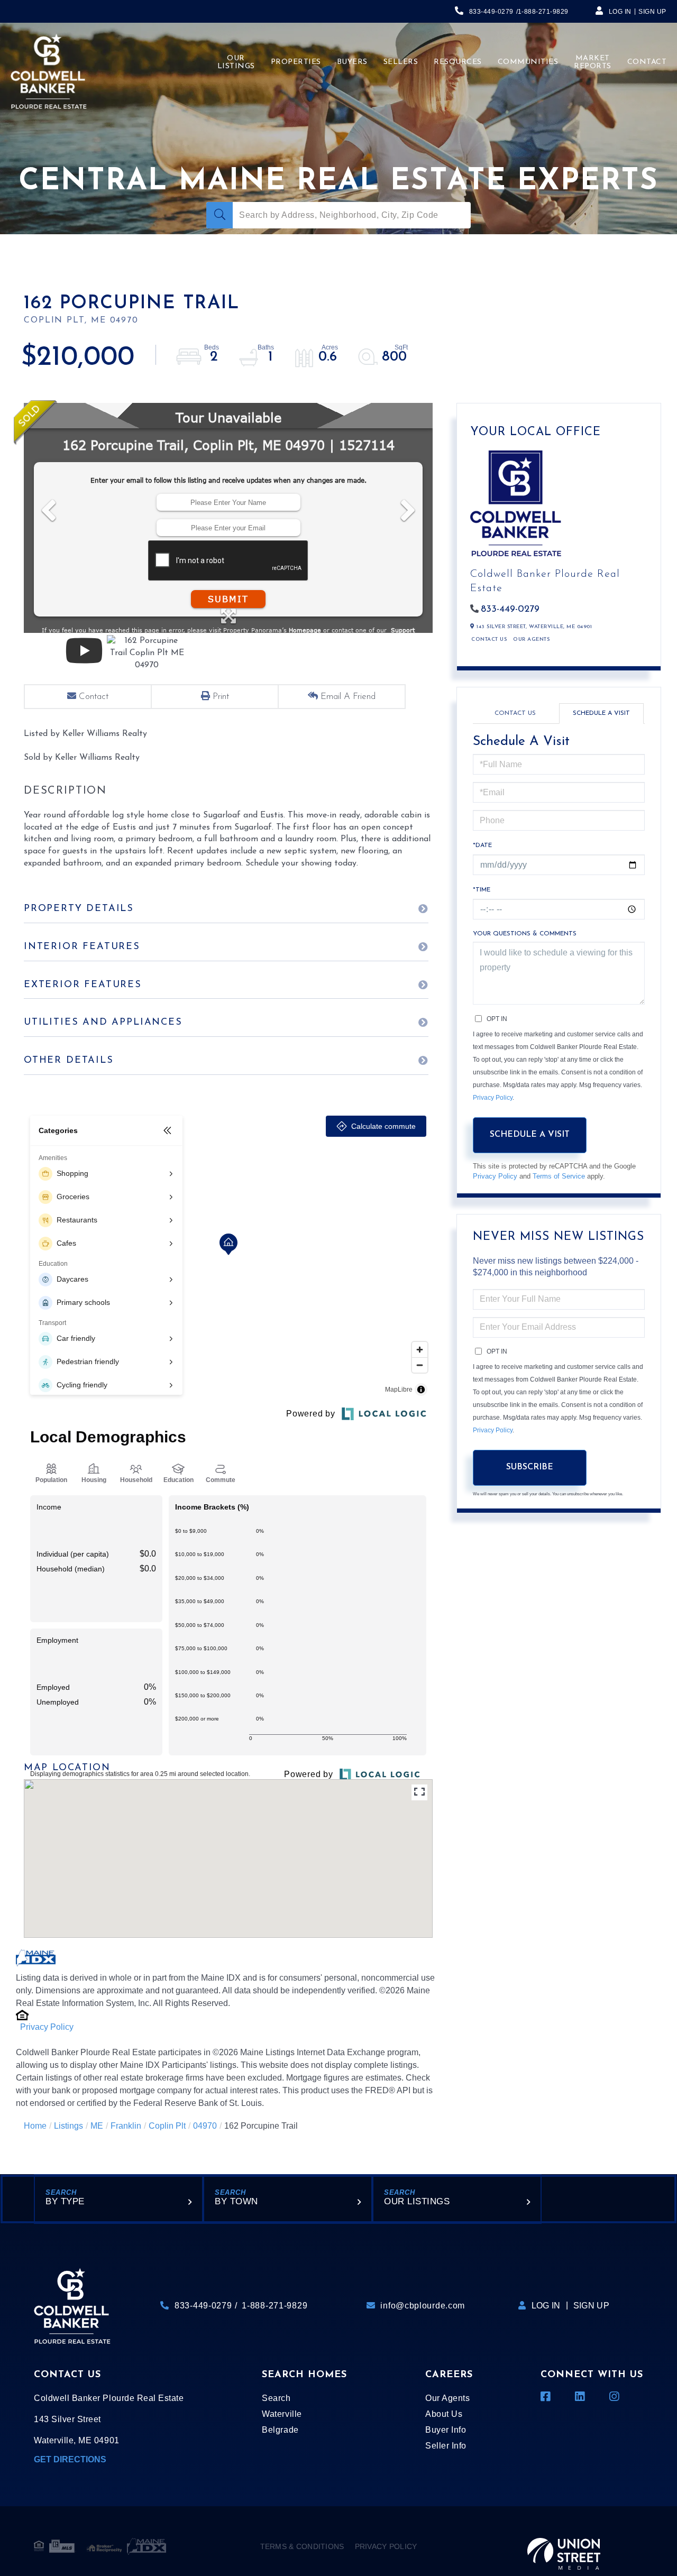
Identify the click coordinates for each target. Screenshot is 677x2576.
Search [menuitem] (276, 2398)
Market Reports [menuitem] (593, 62)
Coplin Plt (167, 2126)
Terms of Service (559, 1176)
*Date (482, 845)
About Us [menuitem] (444, 2414)
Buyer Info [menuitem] (446, 2430)
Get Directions (70, 2459)
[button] (219, 215)
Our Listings (417, 2201)
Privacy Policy (47, 2027)
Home (35, 2126)
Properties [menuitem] (296, 62)
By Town (236, 2201)
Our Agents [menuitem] (447, 2398)
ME (97, 2126)
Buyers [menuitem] (352, 62)
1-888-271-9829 (543, 12)
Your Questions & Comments (525, 934)
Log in (620, 12)
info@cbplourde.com (423, 2306)
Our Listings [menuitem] (236, 62)
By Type (65, 2201)
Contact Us (489, 640)
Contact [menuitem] (647, 62)
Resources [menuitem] (458, 62)
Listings (68, 2126)
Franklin (126, 2126)
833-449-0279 (491, 12)
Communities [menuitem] (528, 62)
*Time (482, 890)
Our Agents (531, 640)
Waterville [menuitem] (282, 2414)
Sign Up (652, 12)
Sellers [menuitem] (401, 62)
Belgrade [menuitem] (280, 2430)
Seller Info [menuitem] (446, 2446)
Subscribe (530, 1467)
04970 (205, 2126)
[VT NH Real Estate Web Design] (564, 2546)
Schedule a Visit (601, 713)
